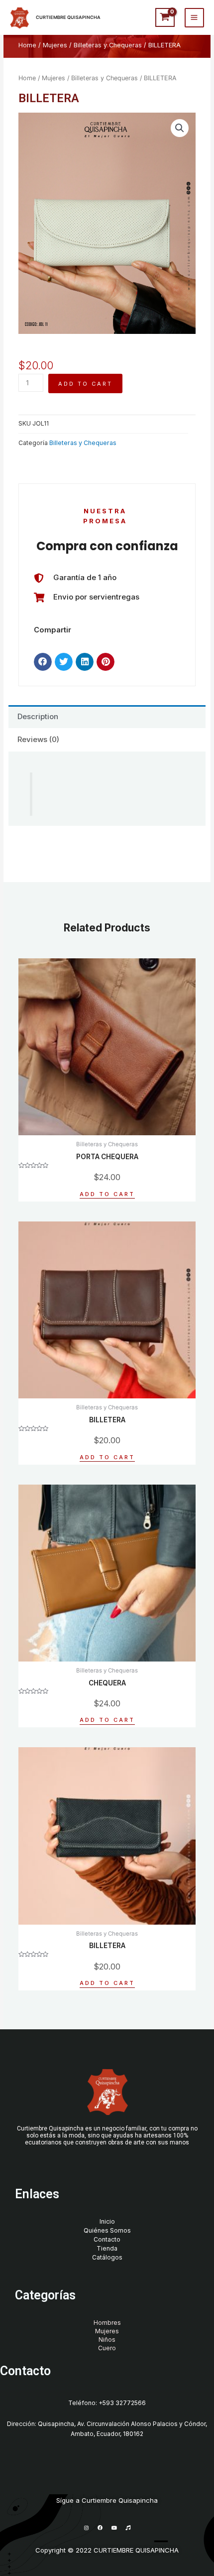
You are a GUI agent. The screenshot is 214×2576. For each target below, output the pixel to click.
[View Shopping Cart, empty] (165, 17)
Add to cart (85, 384)
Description (38, 716)
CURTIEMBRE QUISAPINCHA (68, 17)
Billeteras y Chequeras (108, 45)
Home (27, 45)
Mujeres (55, 45)
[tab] (107, 717)
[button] (43, 662)
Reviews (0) (38, 739)
